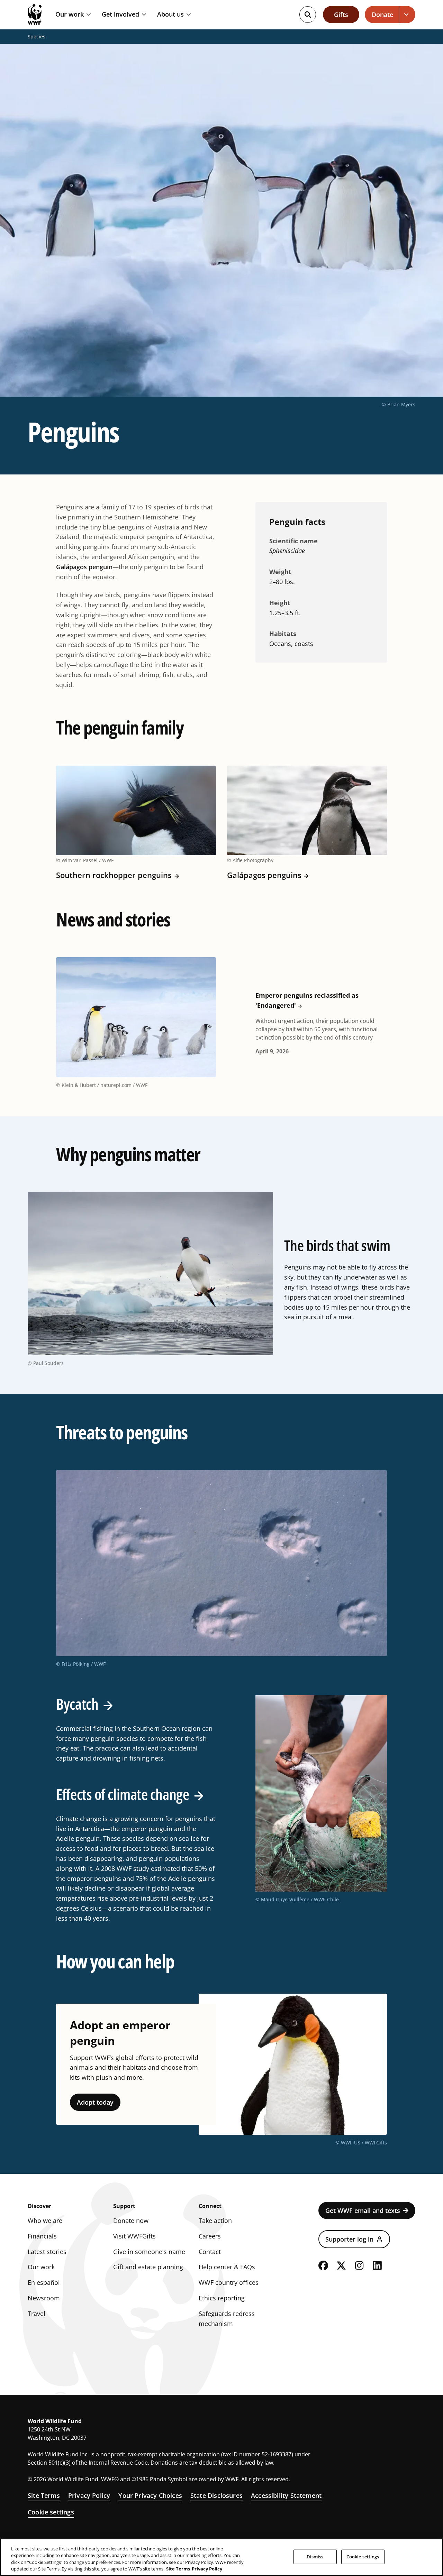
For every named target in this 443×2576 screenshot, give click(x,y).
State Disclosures (216, 2495)
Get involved (120, 15)
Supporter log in (349, 2239)
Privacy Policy (89, 2495)
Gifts (341, 15)
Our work (70, 15)
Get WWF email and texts (363, 2210)
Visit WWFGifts (134, 2236)
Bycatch (77, 1704)
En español (44, 2282)
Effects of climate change (123, 1794)
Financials (42, 2236)
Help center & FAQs (227, 2267)
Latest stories (47, 2252)
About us (170, 15)
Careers (210, 2236)
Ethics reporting (222, 2298)
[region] (221, 2557)
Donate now (131, 2220)
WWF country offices (229, 2282)
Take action (215, 2220)
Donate (382, 15)
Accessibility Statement (286, 2495)
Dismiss (315, 2557)
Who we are (45, 2220)
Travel (37, 2314)
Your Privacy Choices (150, 2495)
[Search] (308, 15)
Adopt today (95, 2102)
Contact (210, 2252)
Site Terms (44, 2495)
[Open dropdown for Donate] (407, 15)
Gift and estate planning (148, 2267)
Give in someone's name (149, 2252)
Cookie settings (51, 2512)
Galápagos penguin (84, 567)
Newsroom (44, 2298)
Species (37, 37)
